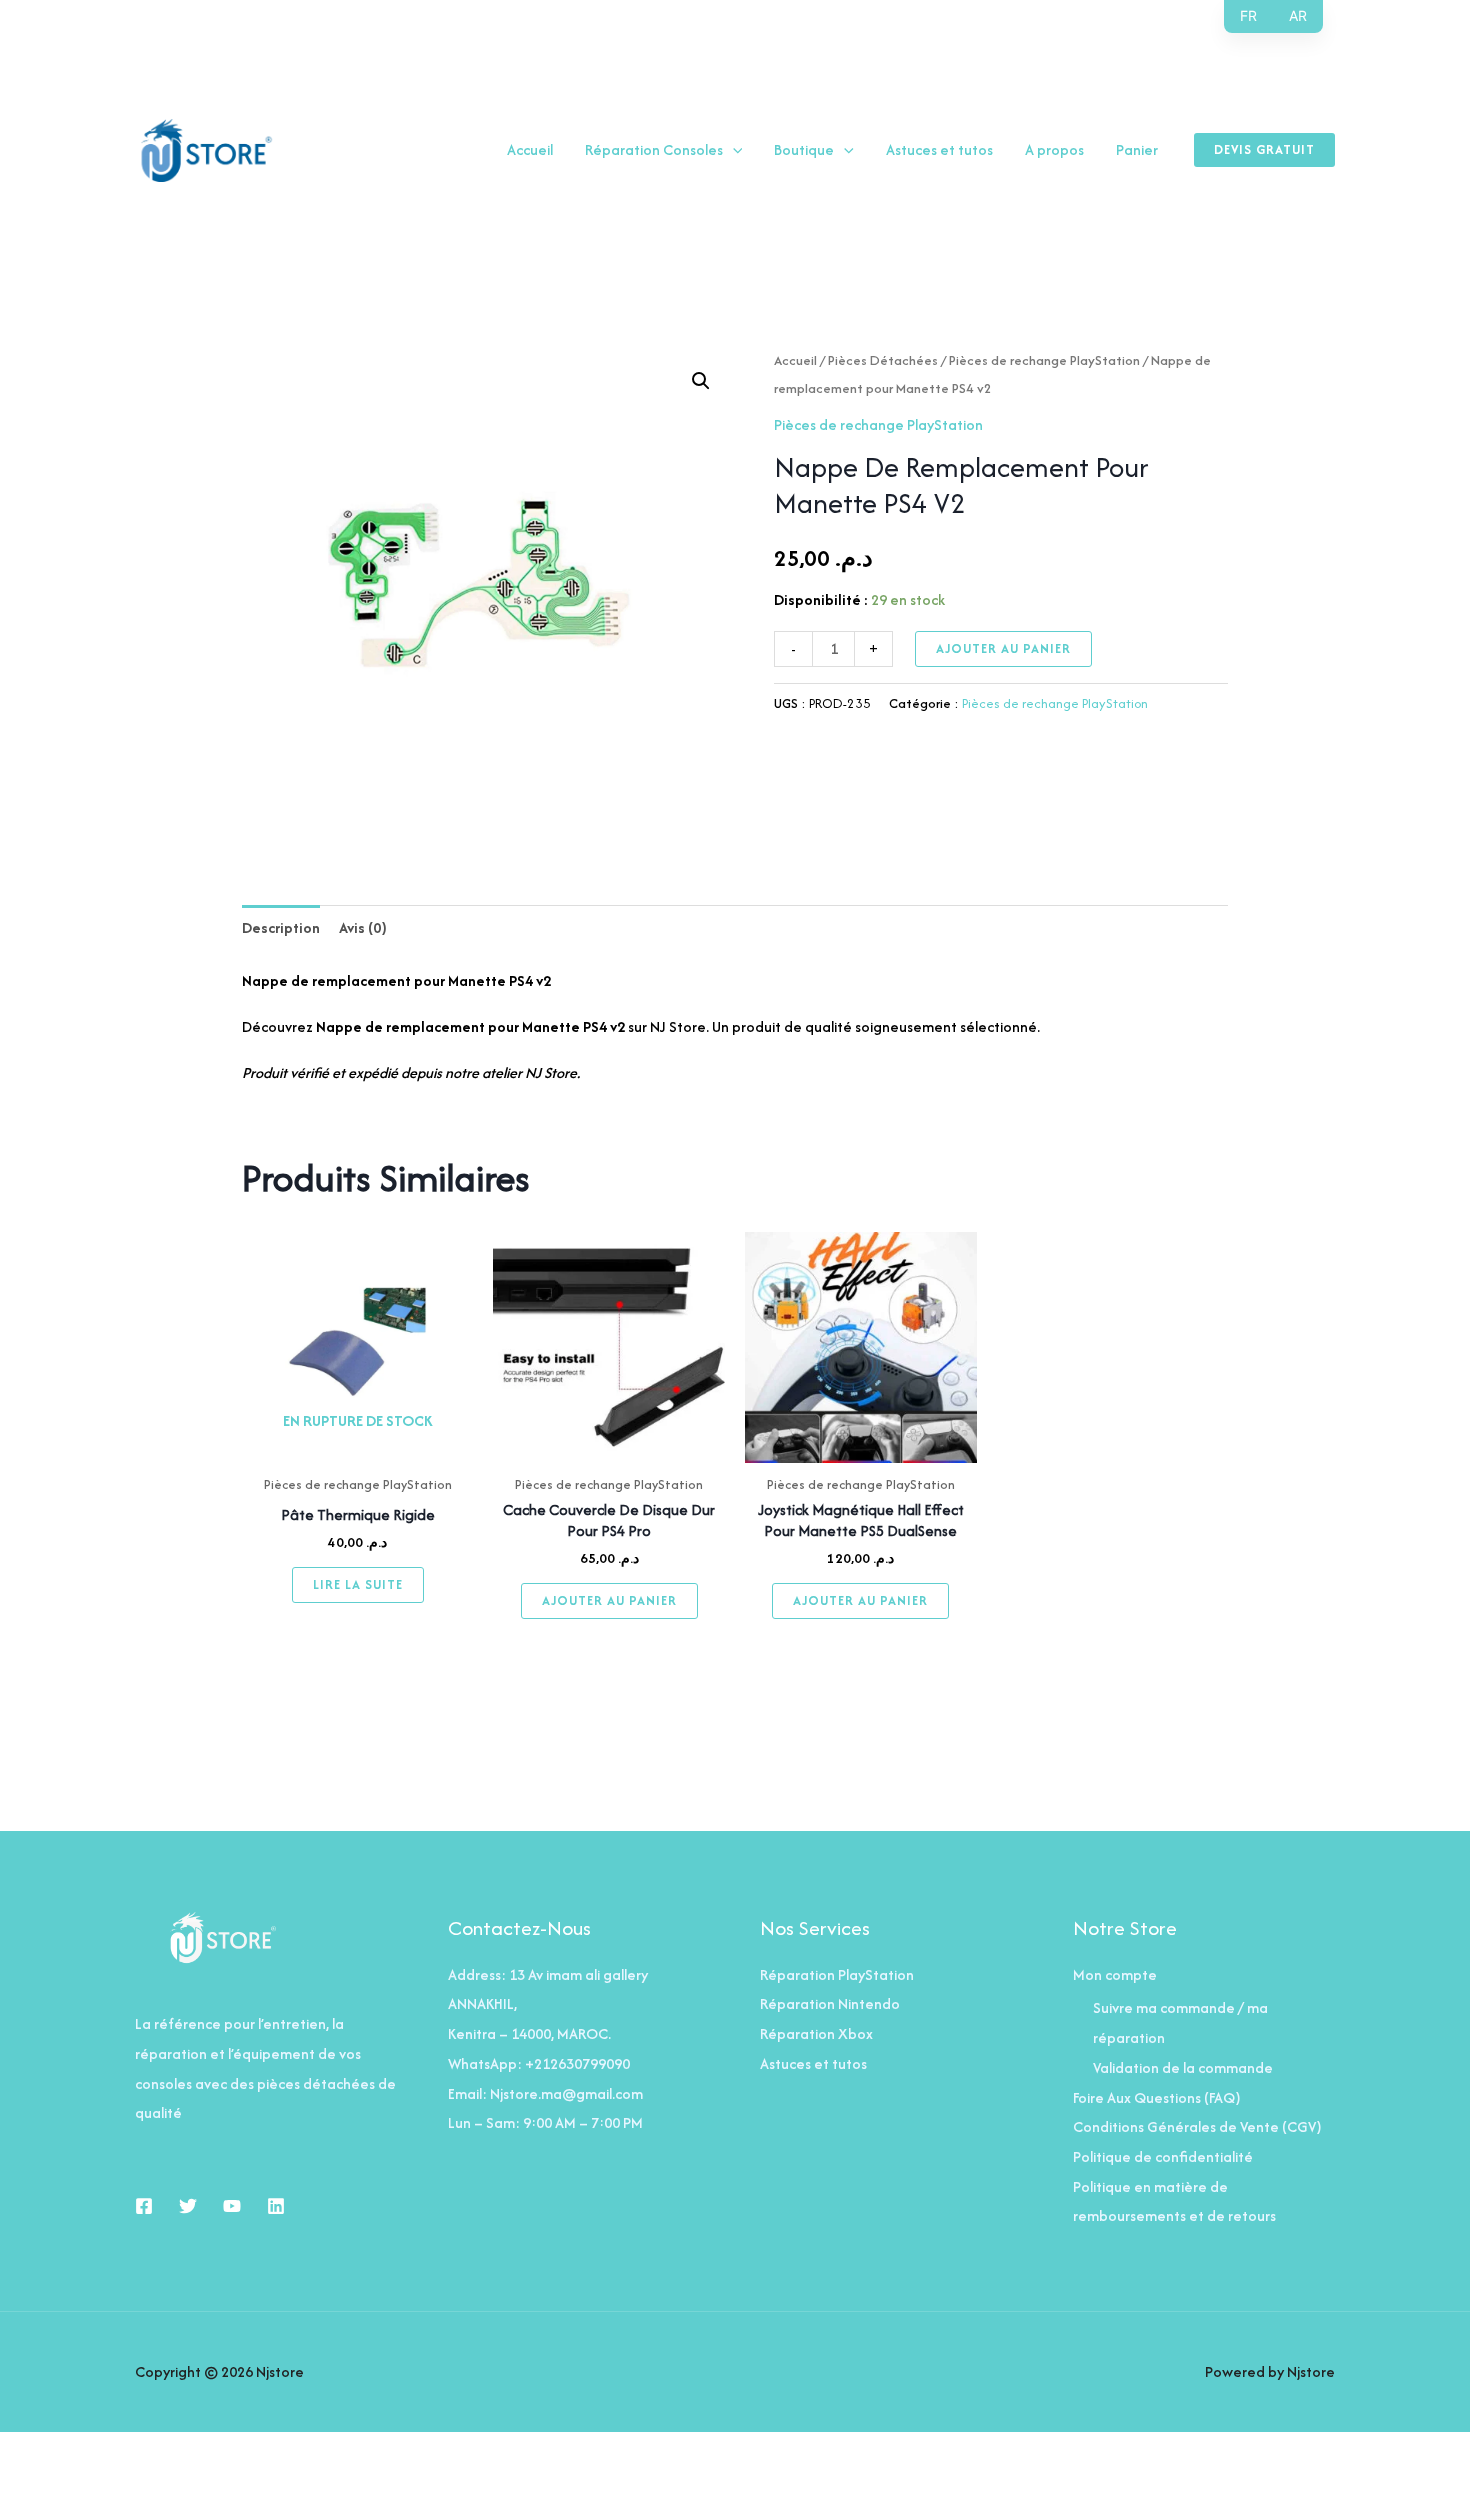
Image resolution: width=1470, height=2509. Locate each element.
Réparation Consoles (654, 150)
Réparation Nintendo (830, 2003)
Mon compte (1115, 1974)
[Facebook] (144, 2206)
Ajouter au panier (1003, 648)
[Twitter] (188, 2206)
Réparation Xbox (816, 2033)
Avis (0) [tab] (363, 927)
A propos (1054, 150)
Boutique (804, 150)
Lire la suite (358, 1584)
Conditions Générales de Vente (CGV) (1197, 2126)
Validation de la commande (1183, 2067)
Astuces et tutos (939, 150)
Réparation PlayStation (837, 1974)
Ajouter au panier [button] (609, 1600)
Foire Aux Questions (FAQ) (1157, 2097)
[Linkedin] (276, 2206)
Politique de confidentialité (1163, 2156)
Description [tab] (281, 927)
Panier (1137, 150)
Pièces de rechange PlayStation (1044, 360)
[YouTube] (232, 2206)
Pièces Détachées (883, 360)
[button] (733, 150)
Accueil (530, 150)
